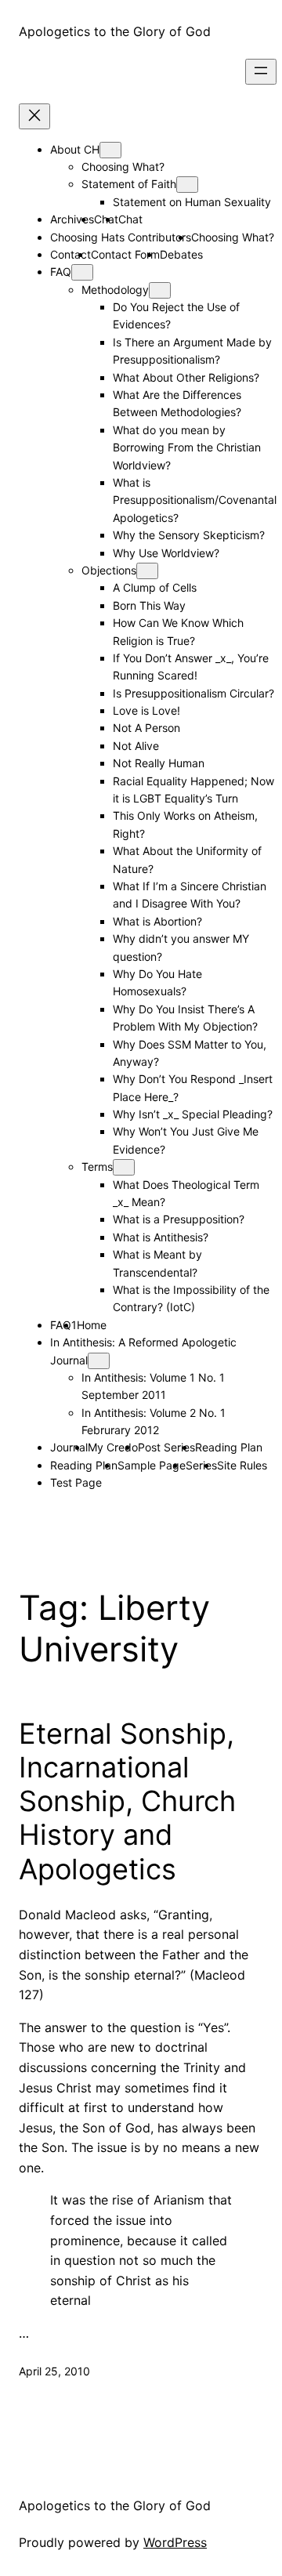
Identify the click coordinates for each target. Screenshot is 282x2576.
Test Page (76, 1482)
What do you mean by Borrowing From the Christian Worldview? (187, 447)
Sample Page (152, 1465)
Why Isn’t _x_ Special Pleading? (193, 1114)
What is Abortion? (157, 921)
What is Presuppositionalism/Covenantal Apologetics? (195, 500)
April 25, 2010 (54, 2371)
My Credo (113, 1447)
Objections (109, 570)
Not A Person (146, 728)
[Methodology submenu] (160, 290)
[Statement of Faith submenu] (187, 185)
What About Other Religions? (186, 377)
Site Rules (242, 1465)
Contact (70, 254)
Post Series (166, 1447)
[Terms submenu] (124, 1167)
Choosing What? (123, 167)
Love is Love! (146, 710)
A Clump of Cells (155, 587)
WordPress (175, 2542)
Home (92, 1325)
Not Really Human (159, 763)
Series (201, 1465)
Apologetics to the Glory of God (115, 31)
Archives (72, 219)
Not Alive (136, 746)
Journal (69, 1447)
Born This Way (149, 605)
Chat (130, 219)
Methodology (115, 290)
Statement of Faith (129, 184)
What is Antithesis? (161, 1237)
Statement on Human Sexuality (192, 202)
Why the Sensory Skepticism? (189, 535)
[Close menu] (34, 116)
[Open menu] (261, 72)
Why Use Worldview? (166, 553)
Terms (97, 1167)
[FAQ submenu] (82, 272)
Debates (181, 254)
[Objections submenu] (147, 571)
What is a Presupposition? (179, 1219)
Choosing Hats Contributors (121, 237)
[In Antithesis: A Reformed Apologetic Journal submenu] (99, 1361)
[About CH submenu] (110, 150)
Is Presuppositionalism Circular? (193, 693)
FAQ (61, 272)
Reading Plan (229, 1447)
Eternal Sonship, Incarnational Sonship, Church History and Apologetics (127, 1802)
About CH (75, 149)
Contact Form (125, 254)
